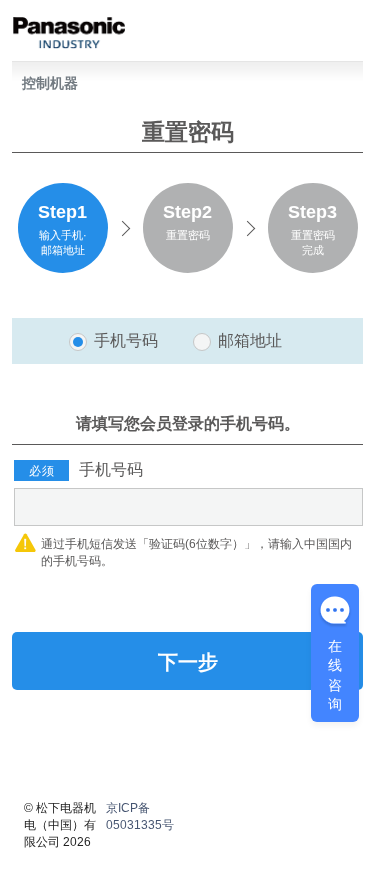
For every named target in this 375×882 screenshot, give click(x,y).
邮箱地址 (250, 340)
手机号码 (126, 340)
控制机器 (50, 83)
